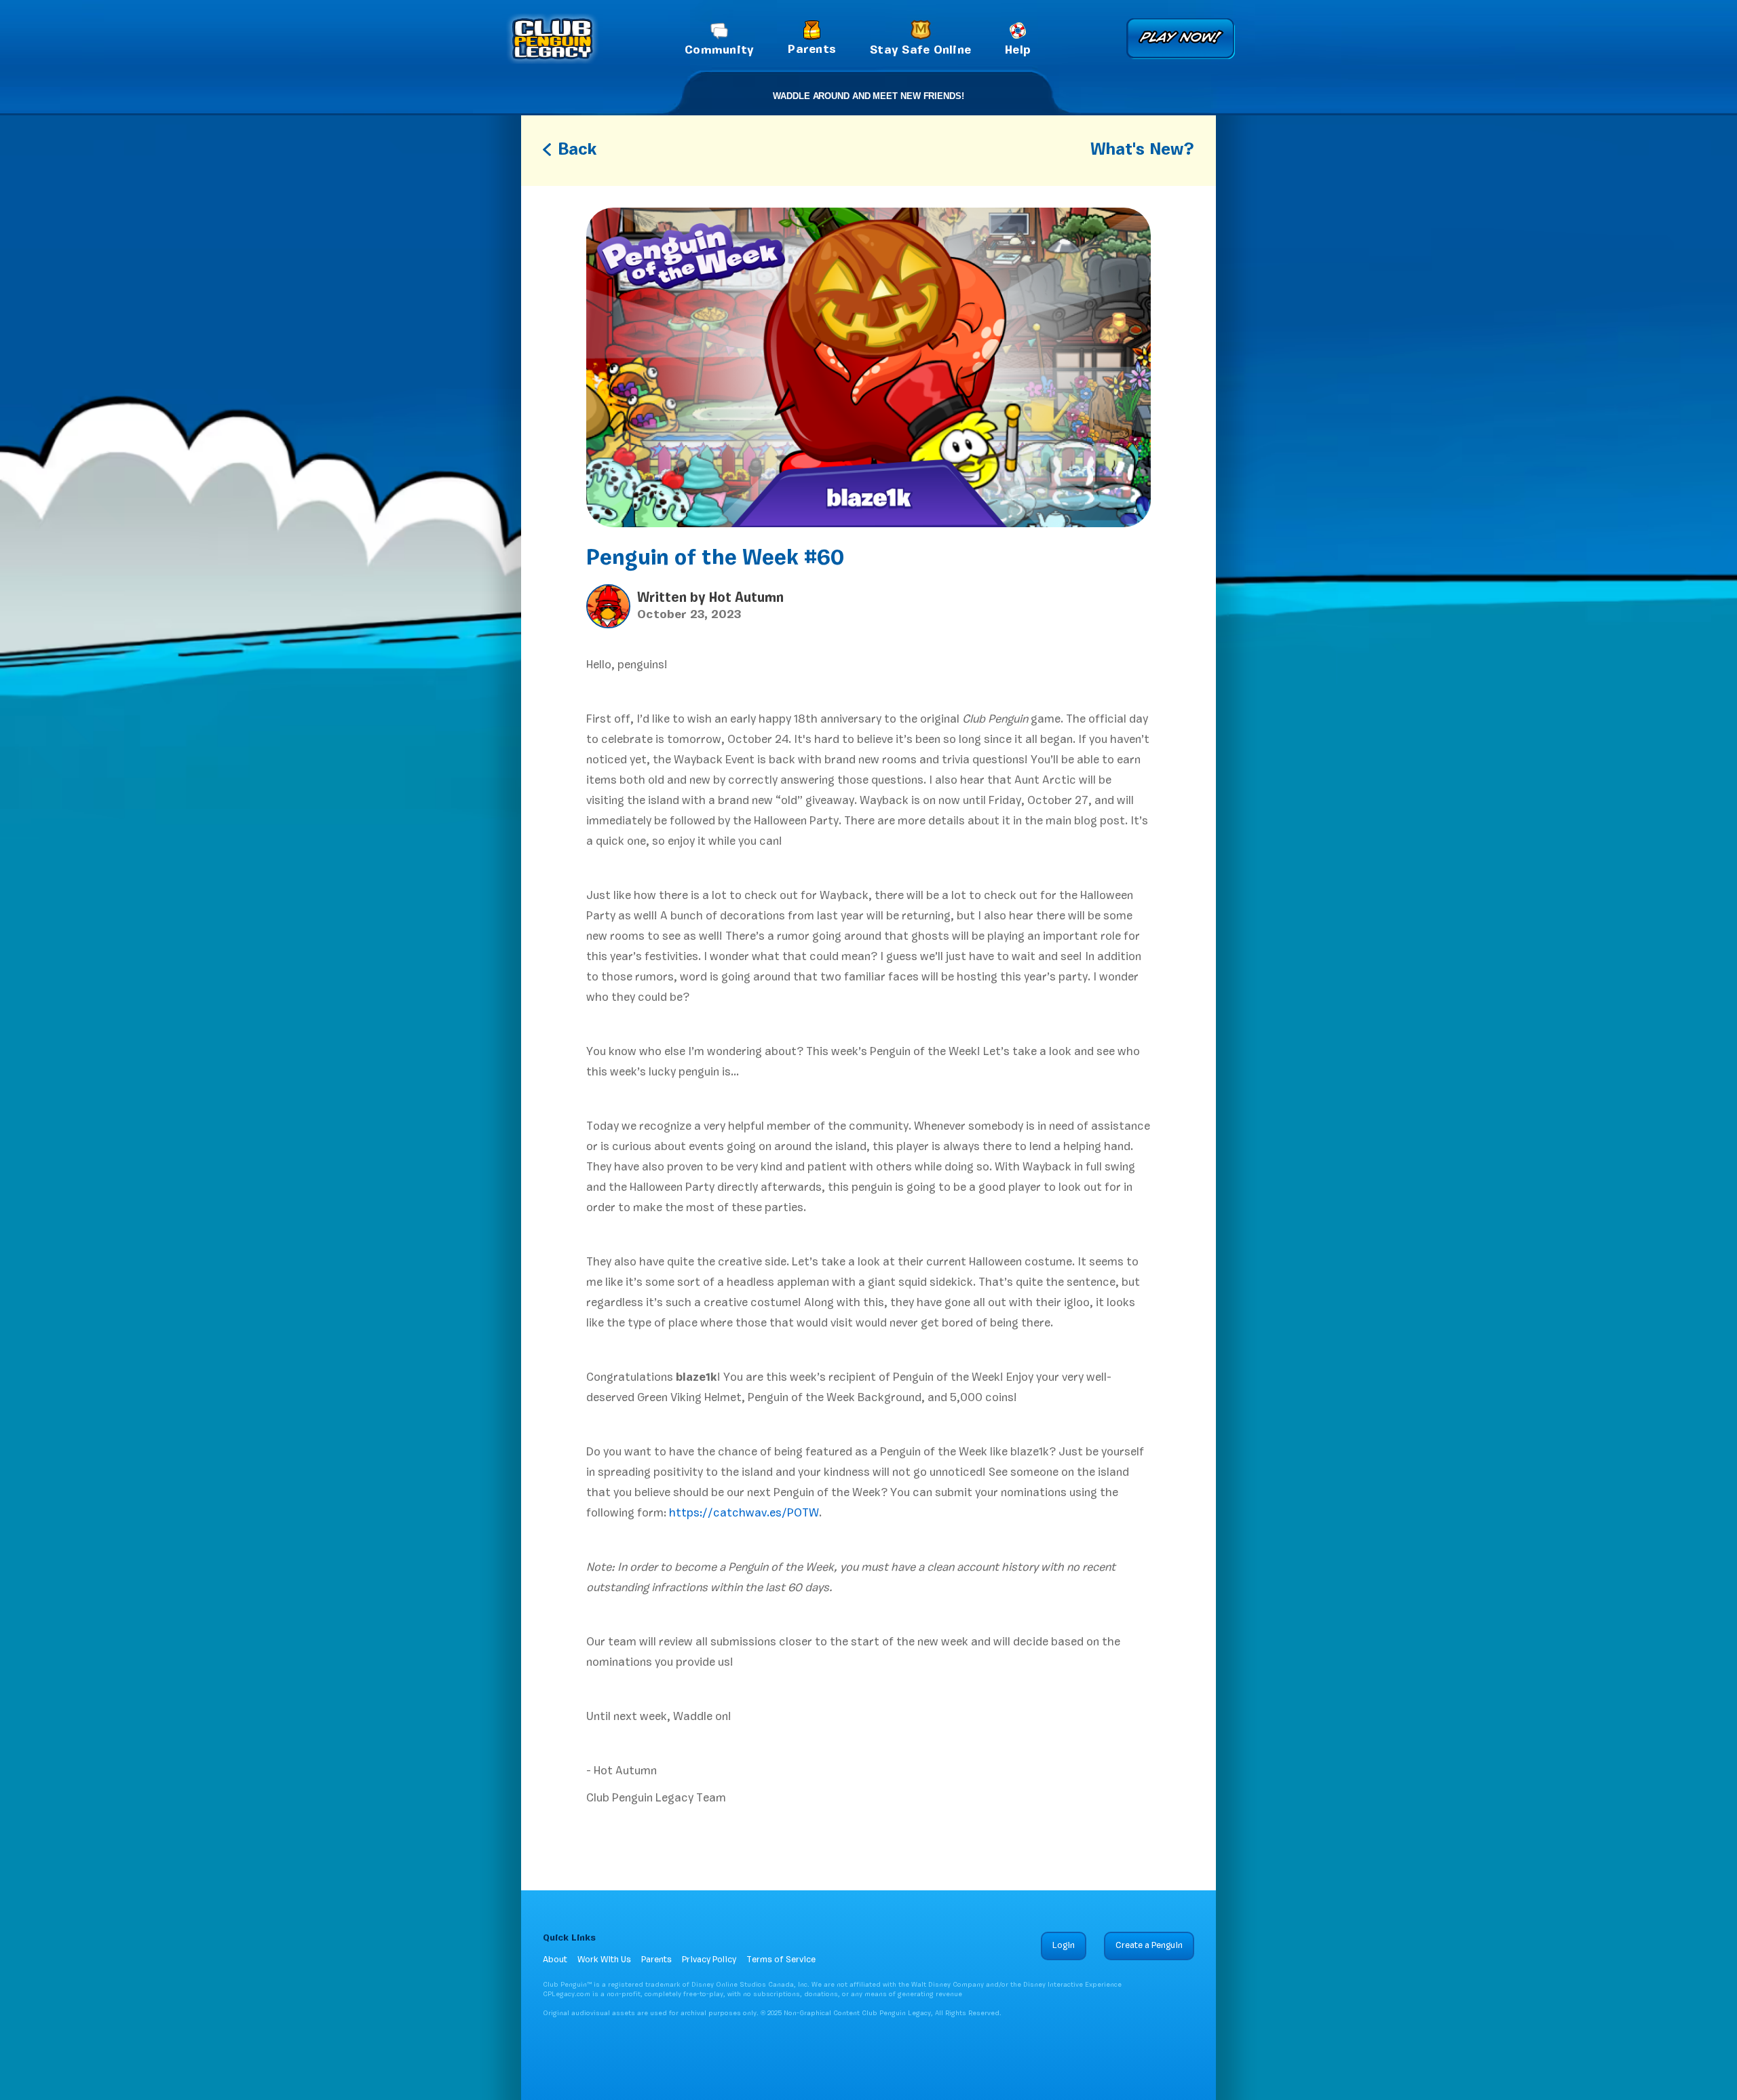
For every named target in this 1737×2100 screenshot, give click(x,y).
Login (1064, 1946)
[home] (552, 39)
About (555, 1960)
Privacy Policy (709, 1960)
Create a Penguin (1149, 1946)
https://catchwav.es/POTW (743, 1513)
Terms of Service (781, 1960)
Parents (656, 1960)
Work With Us (604, 1960)
